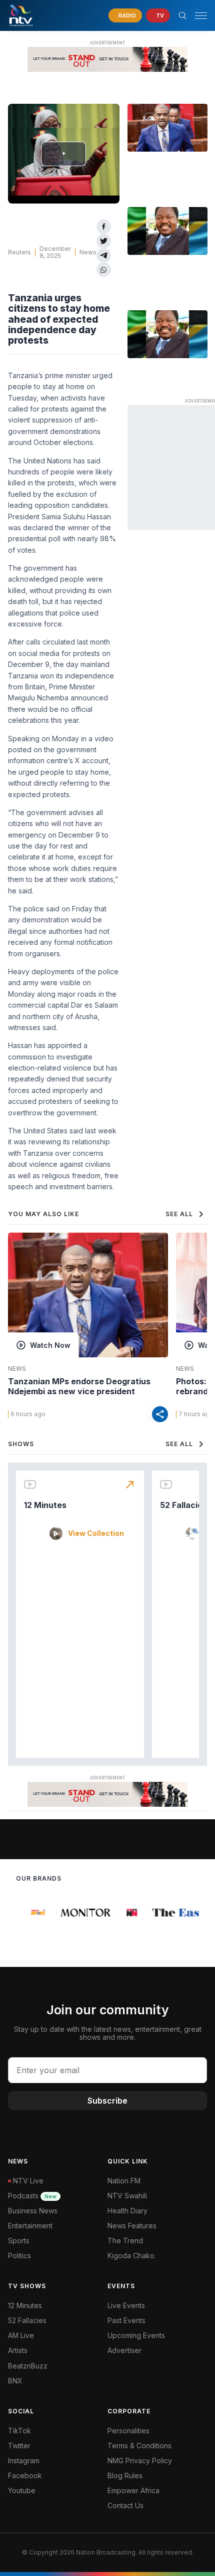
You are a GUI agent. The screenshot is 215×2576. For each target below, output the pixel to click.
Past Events (126, 2320)
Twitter (19, 2446)
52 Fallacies (183, 1505)
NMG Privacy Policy (140, 2461)
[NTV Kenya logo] (20, 15)
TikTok (19, 2431)
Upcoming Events (136, 2335)
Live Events (126, 2305)
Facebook (25, 2475)
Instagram (24, 2461)
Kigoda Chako (131, 2255)
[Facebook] (104, 227)
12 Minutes (45, 1505)
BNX (15, 2381)
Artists (18, 2350)
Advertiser (124, 2350)
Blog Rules (125, 2475)
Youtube (22, 2490)
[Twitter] (104, 241)
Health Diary (127, 2211)
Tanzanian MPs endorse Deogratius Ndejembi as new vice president (79, 1386)
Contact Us (125, 2505)
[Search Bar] (182, 15)
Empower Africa (133, 2490)
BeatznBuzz (28, 2366)
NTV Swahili (127, 2196)
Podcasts (32, 2196)
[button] (197, 16)
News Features (132, 2226)
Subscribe (107, 2101)
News (88, 252)
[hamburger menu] (201, 16)
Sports (19, 2241)
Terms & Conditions (139, 2446)
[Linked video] (167, 128)
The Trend (125, 2241)
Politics (19, 2255)
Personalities (128, 2431)
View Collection (96, 1533)
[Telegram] (104, 256)
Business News (33, 2211)
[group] (32, 1913)
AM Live (21, 2335)
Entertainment (30, 2226)
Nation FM (124, 2181)
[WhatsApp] (104, 270)
